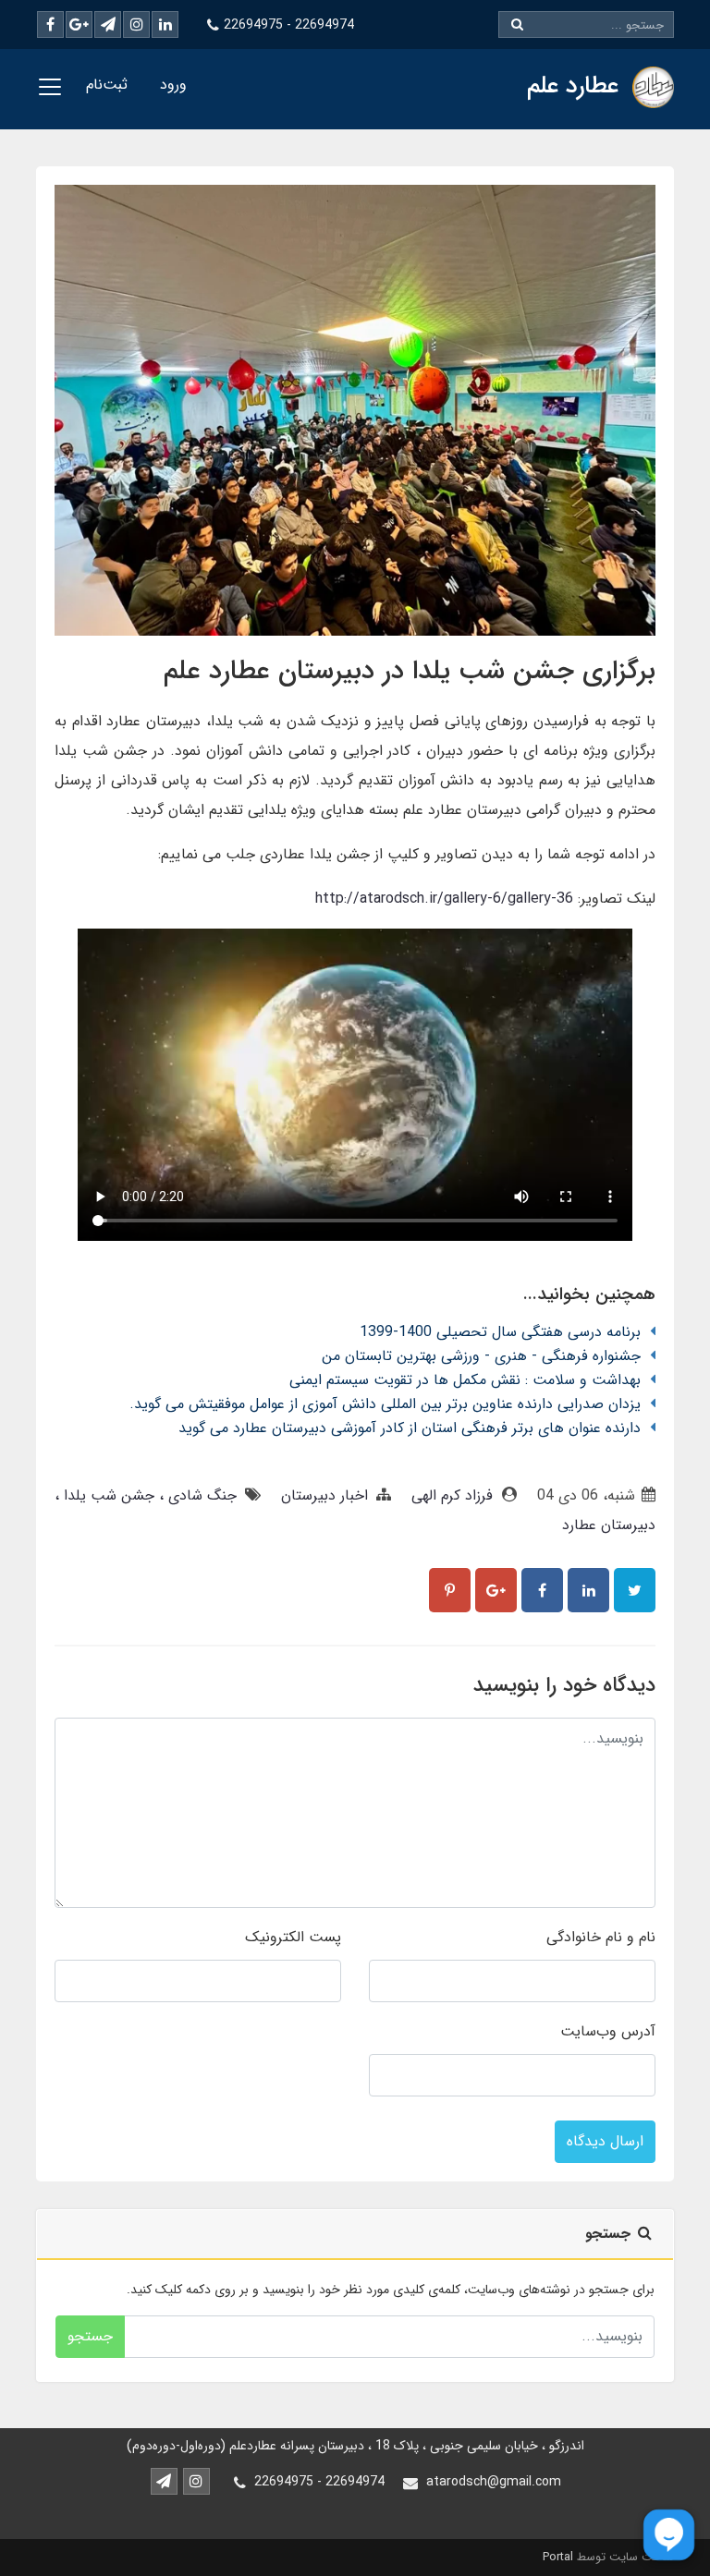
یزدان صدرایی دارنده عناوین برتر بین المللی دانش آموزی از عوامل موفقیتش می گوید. (385, 1404)
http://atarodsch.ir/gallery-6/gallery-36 (444, 899)
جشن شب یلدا (107, 1495)
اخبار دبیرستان (324, 1495)
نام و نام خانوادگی (601, 1937)
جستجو (90, 2336)
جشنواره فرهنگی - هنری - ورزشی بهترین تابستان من (481, 1356)
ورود (173, 85)
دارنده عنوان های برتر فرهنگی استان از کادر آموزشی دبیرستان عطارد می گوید (410, 1428)
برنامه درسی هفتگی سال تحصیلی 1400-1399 (500, 1332)
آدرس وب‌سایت (608, 2031)
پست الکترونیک (293, 1937)
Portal (558, 2557)
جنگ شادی (200, 1495)
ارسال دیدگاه (605, 2141)
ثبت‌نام (107, 85)
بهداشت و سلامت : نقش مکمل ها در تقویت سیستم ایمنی (465, 1380)
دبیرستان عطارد (609, 1525)
